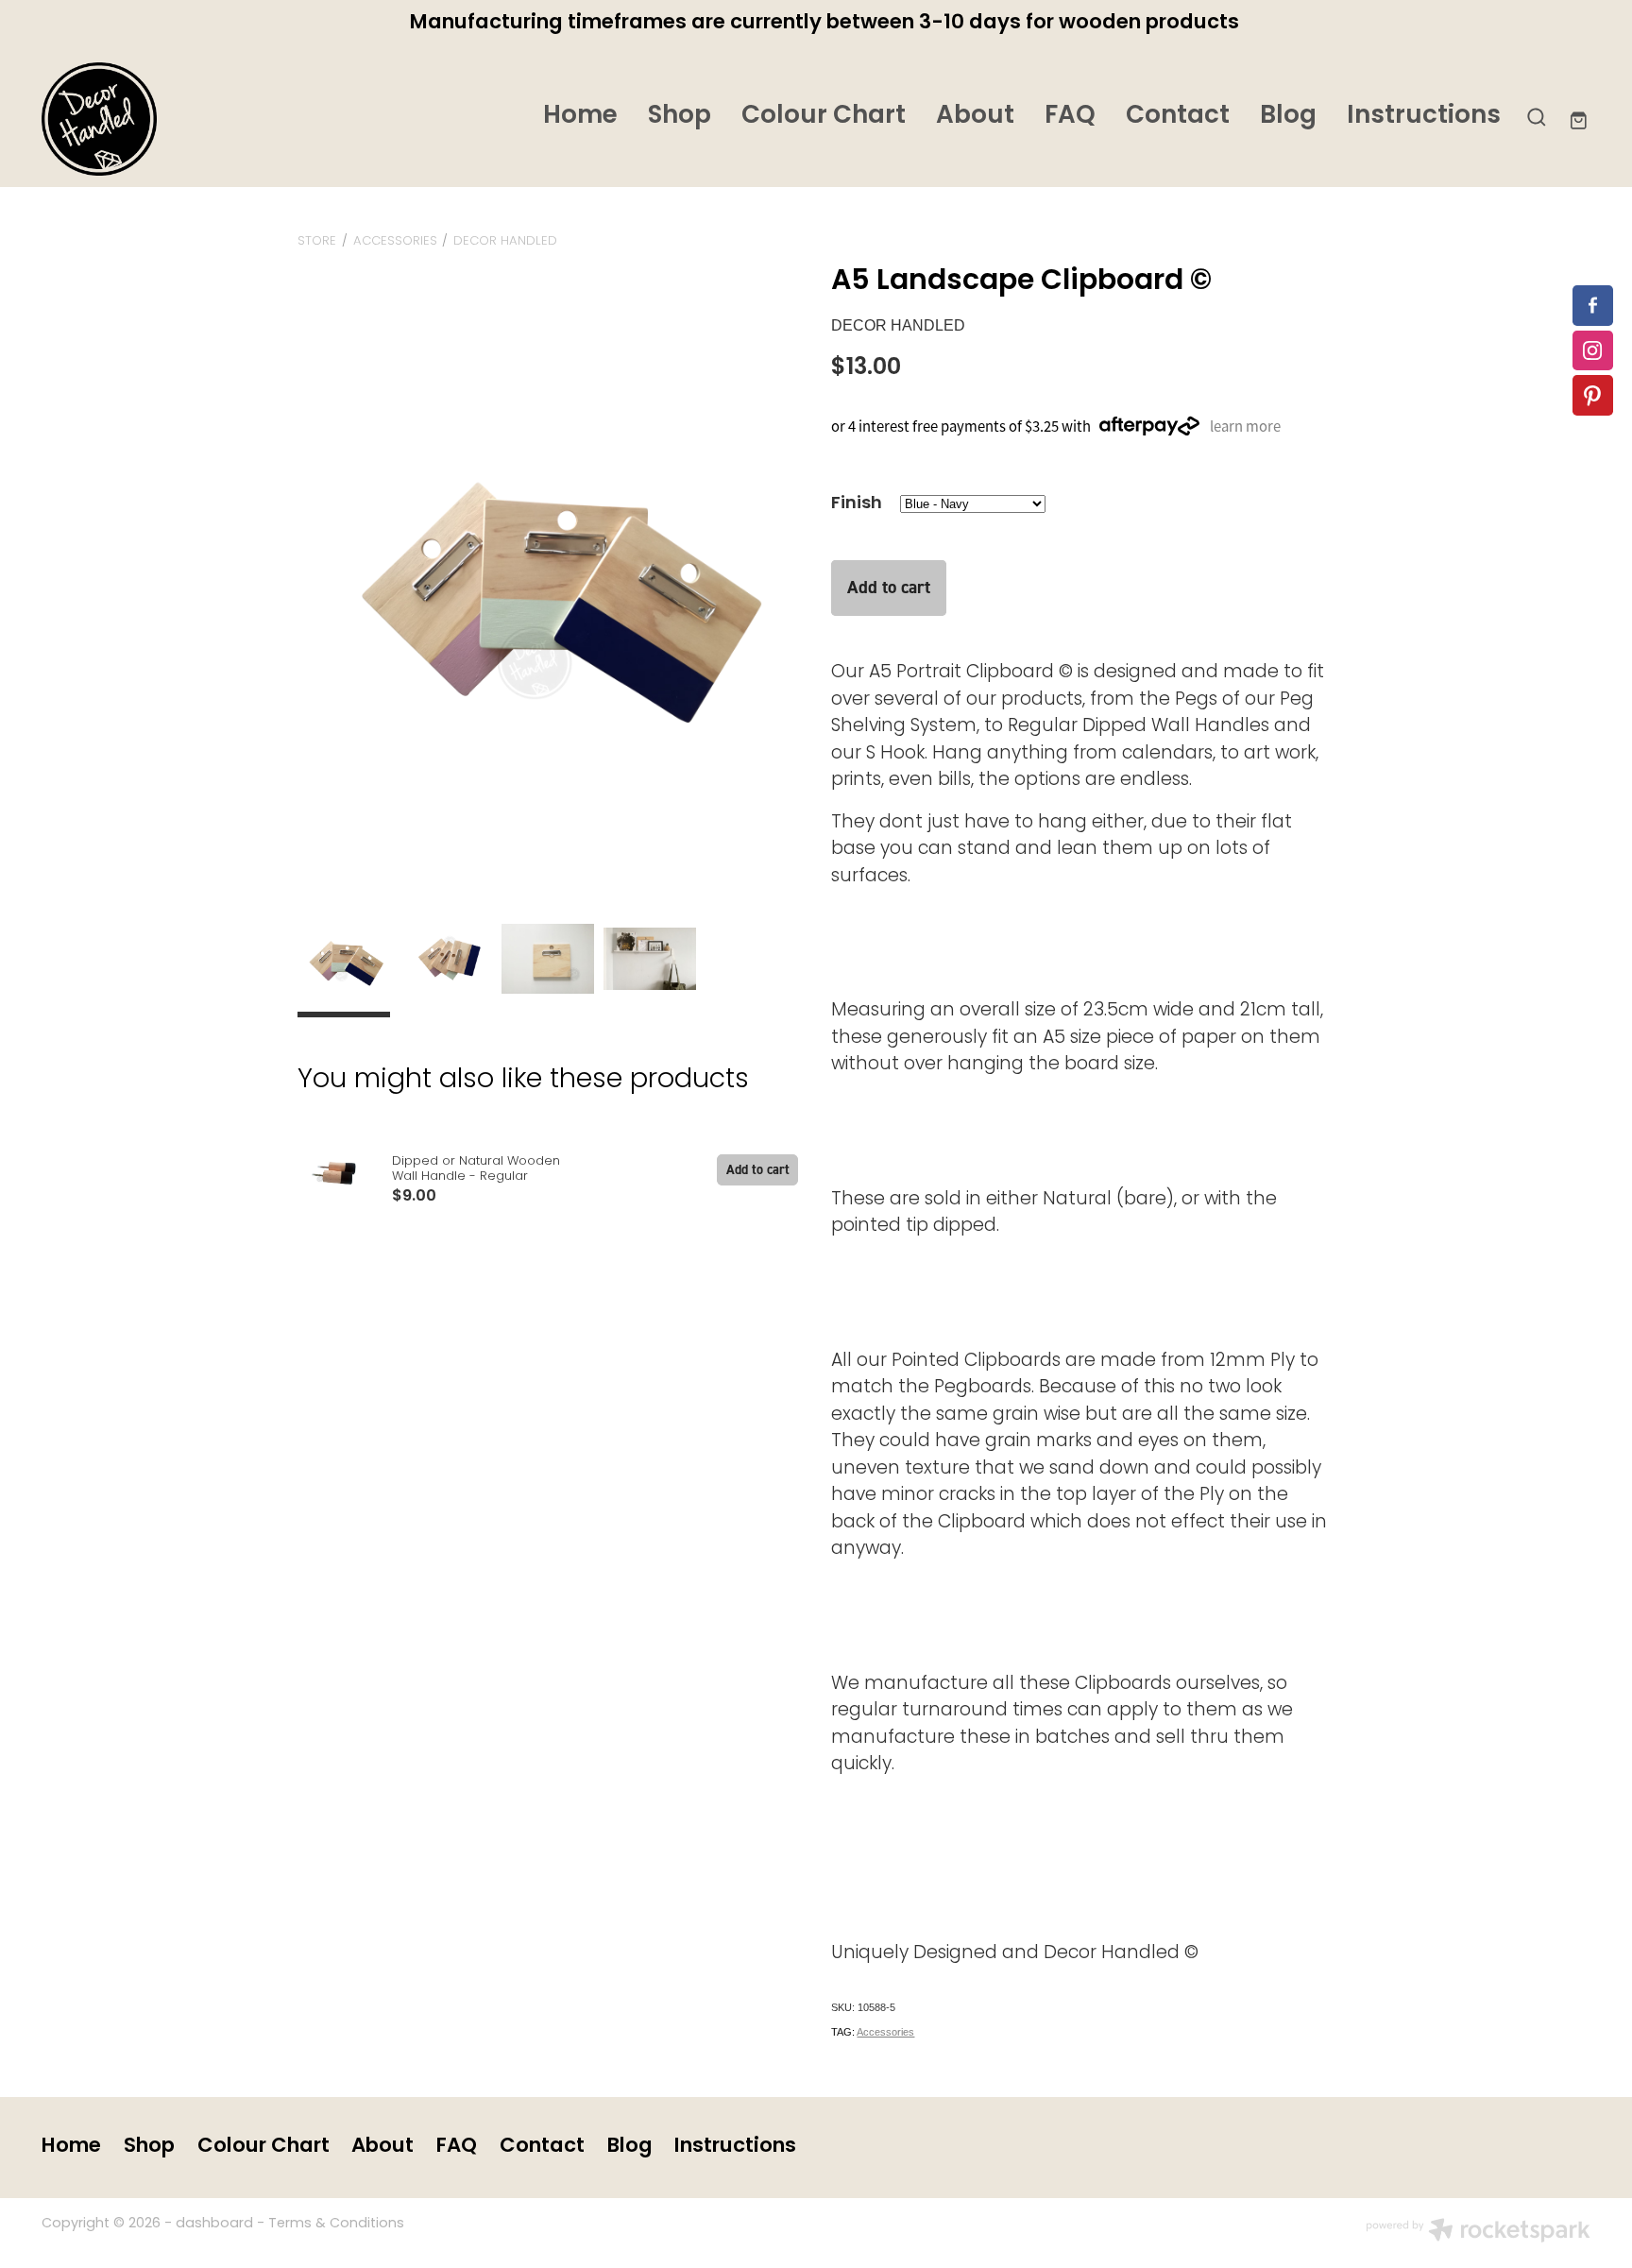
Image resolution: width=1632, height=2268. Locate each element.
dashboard (214, 2224)
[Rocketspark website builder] (1478, 2233)
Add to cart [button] (889, 587)
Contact (1178, 117)
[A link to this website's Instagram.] (1593, 351)
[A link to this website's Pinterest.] (1593, 395)
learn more (1245, 426)
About (975, 117)
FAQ (1070, 117)
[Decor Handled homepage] (196, 119)
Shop (680, 117)
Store (317, 241)
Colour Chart (824, 117)
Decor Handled (505, 241)
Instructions (1424, 117)
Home (580, 117)
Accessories (395, 241)
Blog (1288, 117)
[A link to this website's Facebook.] (1593, 306)
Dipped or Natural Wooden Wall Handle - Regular (476, 1169)
